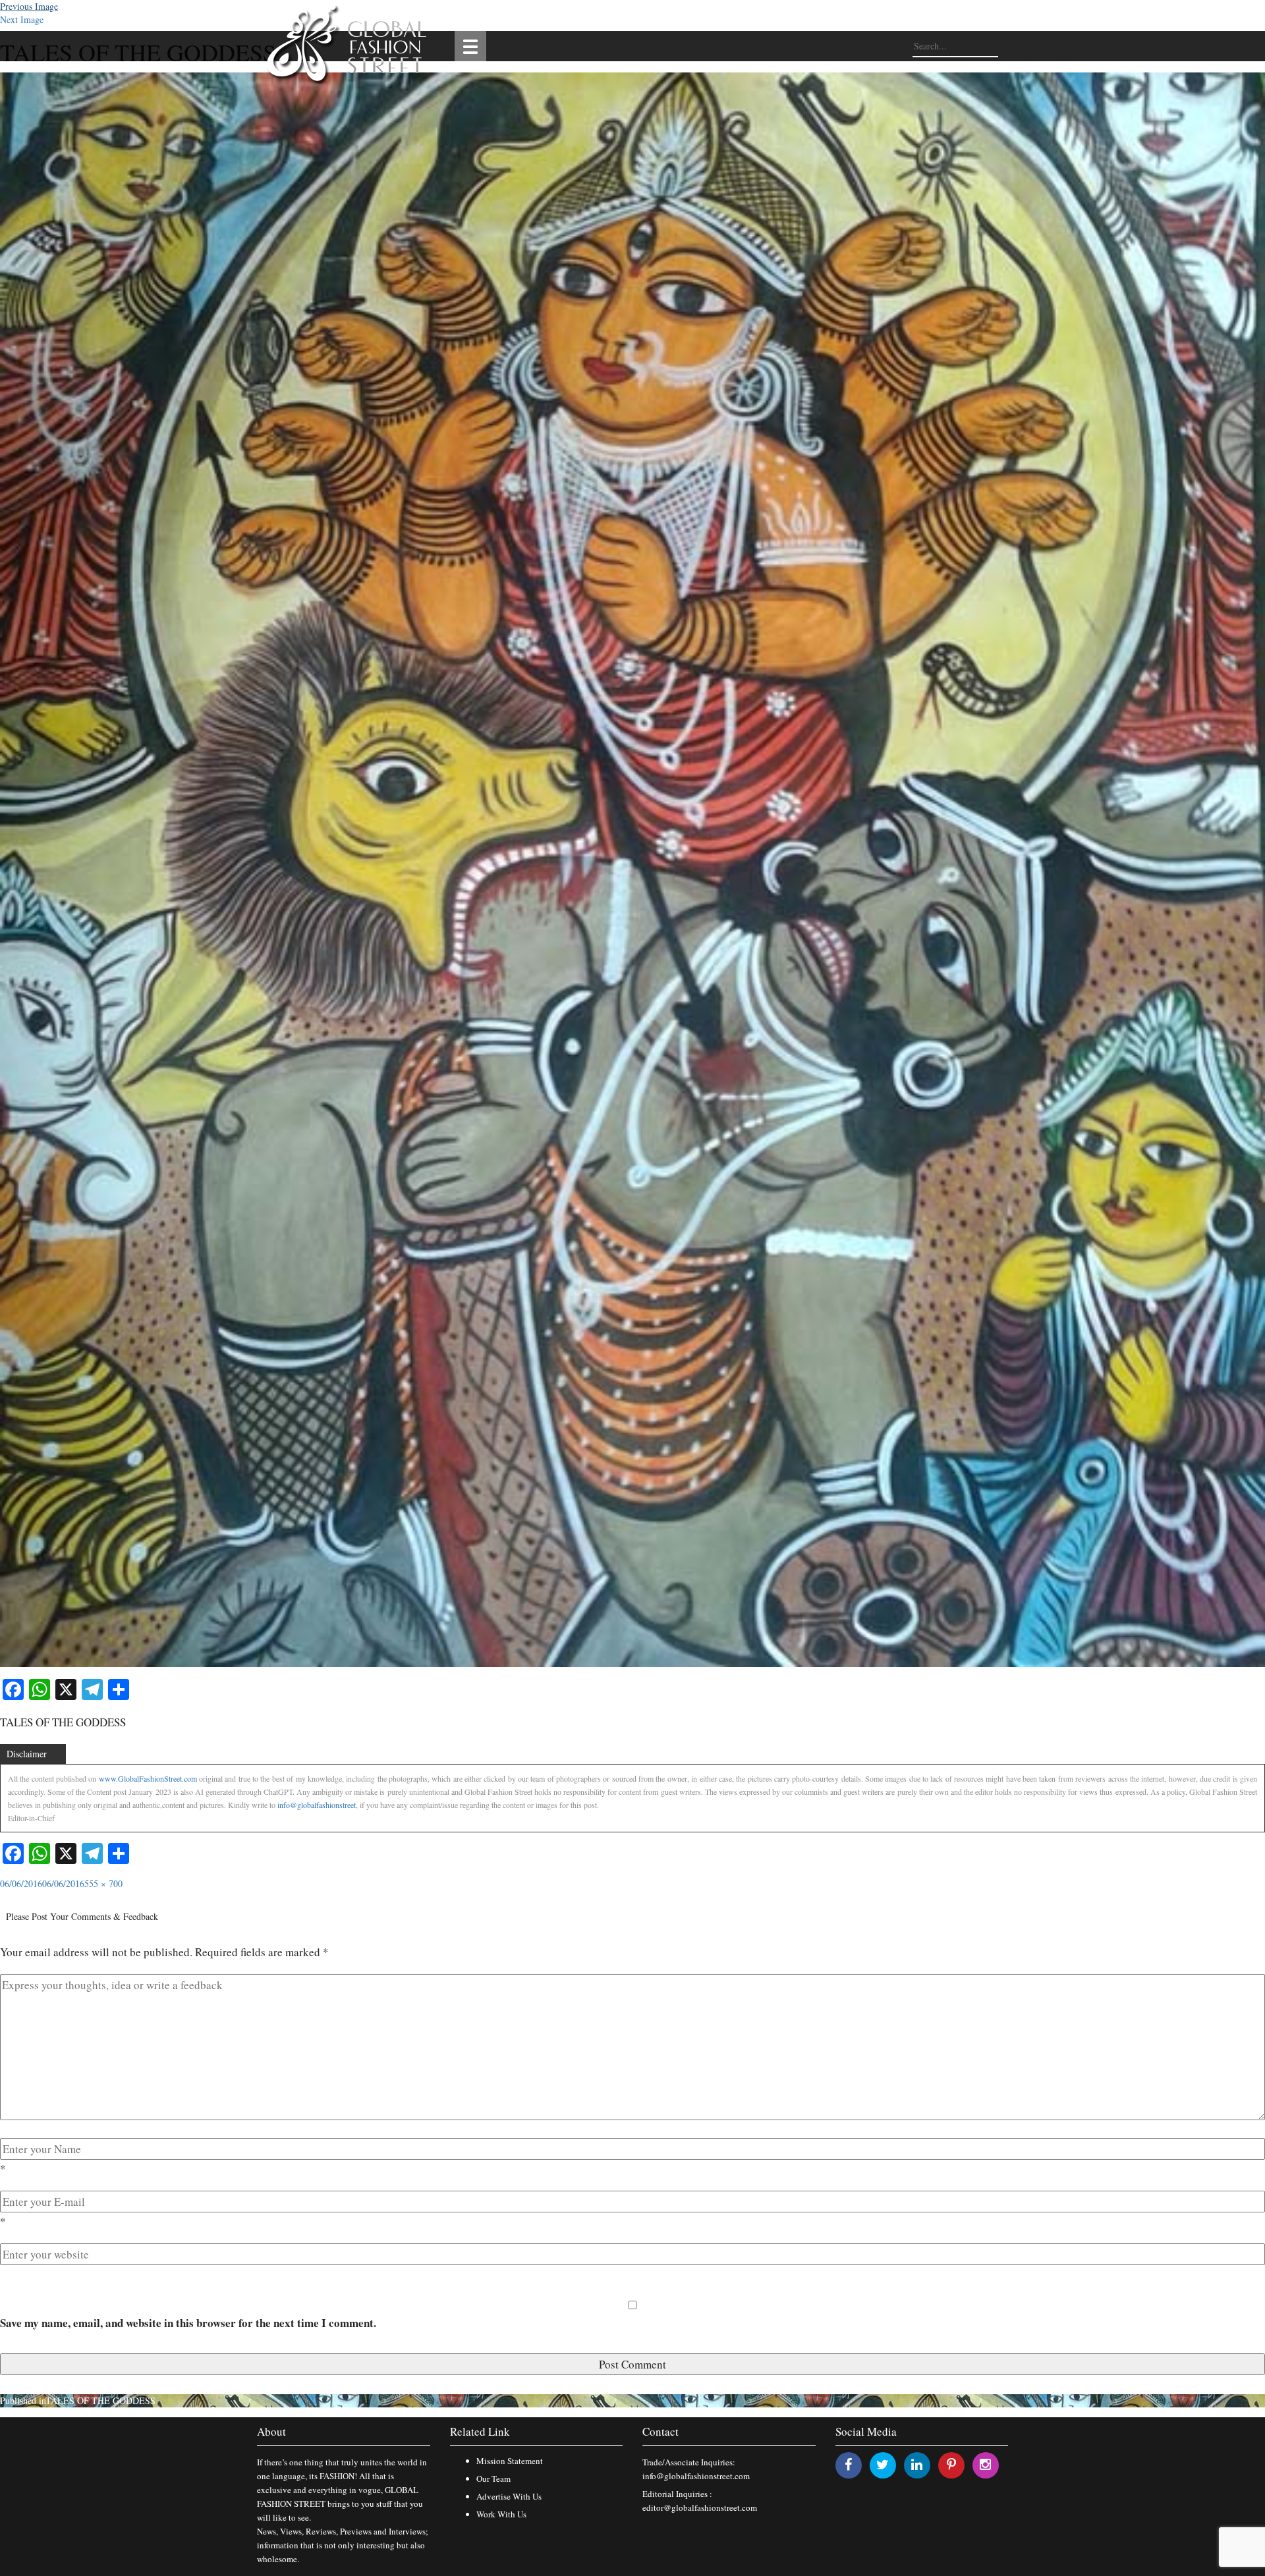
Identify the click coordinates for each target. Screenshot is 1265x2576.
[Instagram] (985, 2464)
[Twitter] (883, 2464)
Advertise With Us (509, 2496)
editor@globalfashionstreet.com (700, 2507)
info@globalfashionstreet (317, 1805)
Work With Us (501, 2514)
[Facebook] (848, 2464)
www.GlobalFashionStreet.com (148, 1778)
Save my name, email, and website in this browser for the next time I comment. (188, 2323)
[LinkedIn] (917, 2464)
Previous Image (29, 6)
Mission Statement (510, 2461)
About (271, 2431)
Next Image (22, 19)
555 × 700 (103, 1883)
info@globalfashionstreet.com (696, 2476)
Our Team (493, 2479)
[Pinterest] (951, 2464)
